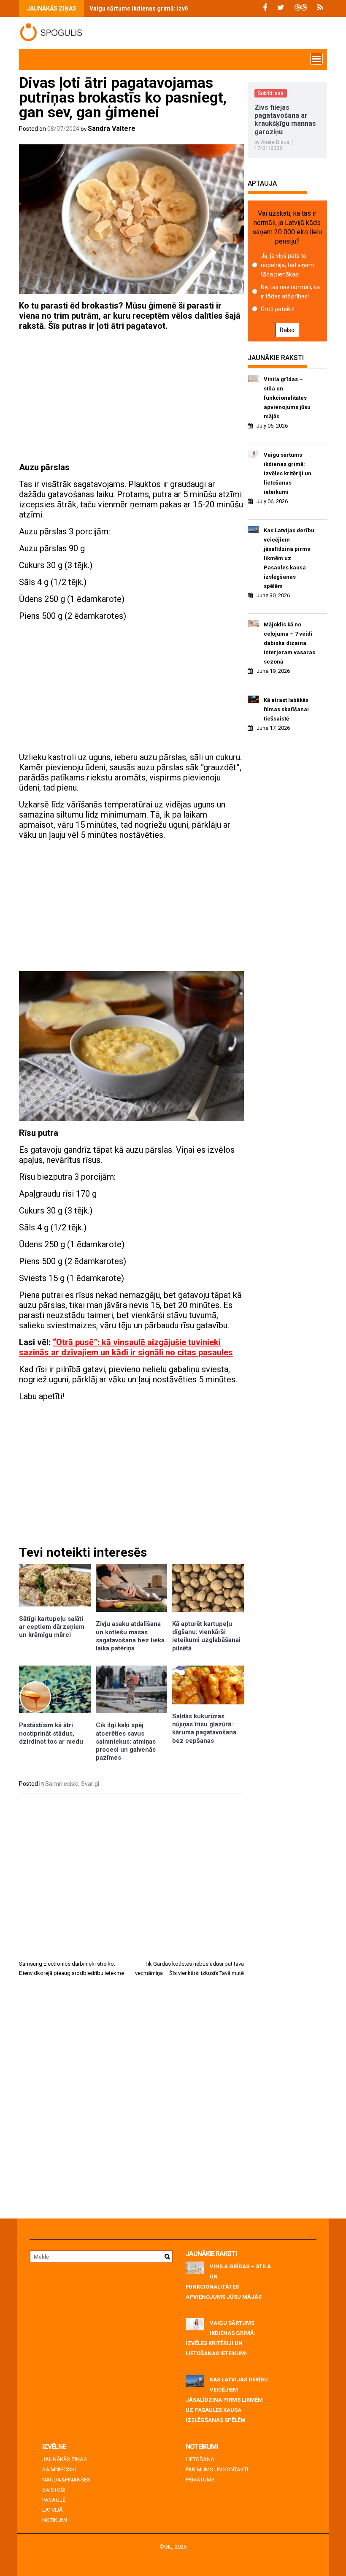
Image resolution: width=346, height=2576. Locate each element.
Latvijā (52, 2510)
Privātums (200, 2480)
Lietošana (200, 2459)
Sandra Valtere (112, 129)
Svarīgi (90, 1784)
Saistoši (54, 2490)
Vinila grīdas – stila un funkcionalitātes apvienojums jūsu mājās (287, 398)
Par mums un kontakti (217, 2469)
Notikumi (55, 2520)
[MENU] (316, 59)
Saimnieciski (62, 1784)
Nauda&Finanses (66, 2480)
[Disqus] (131, 2101)
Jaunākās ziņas (65, 2459)
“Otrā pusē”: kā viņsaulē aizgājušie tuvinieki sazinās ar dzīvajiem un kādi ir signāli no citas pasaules (126, 1347)
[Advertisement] (131, 397)
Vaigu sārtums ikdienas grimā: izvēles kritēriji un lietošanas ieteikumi (187, 8)
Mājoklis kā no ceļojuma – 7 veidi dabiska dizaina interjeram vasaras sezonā (289, 643)
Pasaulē (54, 2500)
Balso (287, 330)
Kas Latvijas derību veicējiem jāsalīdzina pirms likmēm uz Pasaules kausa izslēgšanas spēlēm (289, 558)
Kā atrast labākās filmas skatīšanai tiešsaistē (286, 709)
